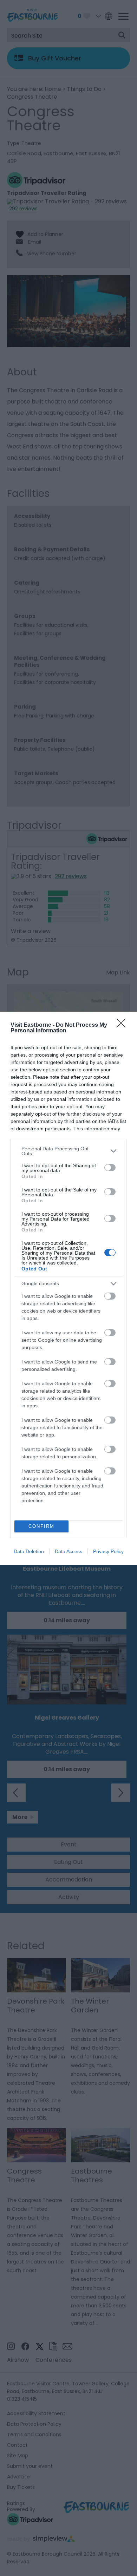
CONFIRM (41, 1526)
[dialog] (68, 1288)
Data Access (68, 1551)
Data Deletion (29, 1551)
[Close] (123, 1025)
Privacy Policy (108, 1551)
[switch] (110, 1168)
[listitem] (68, 1151)
